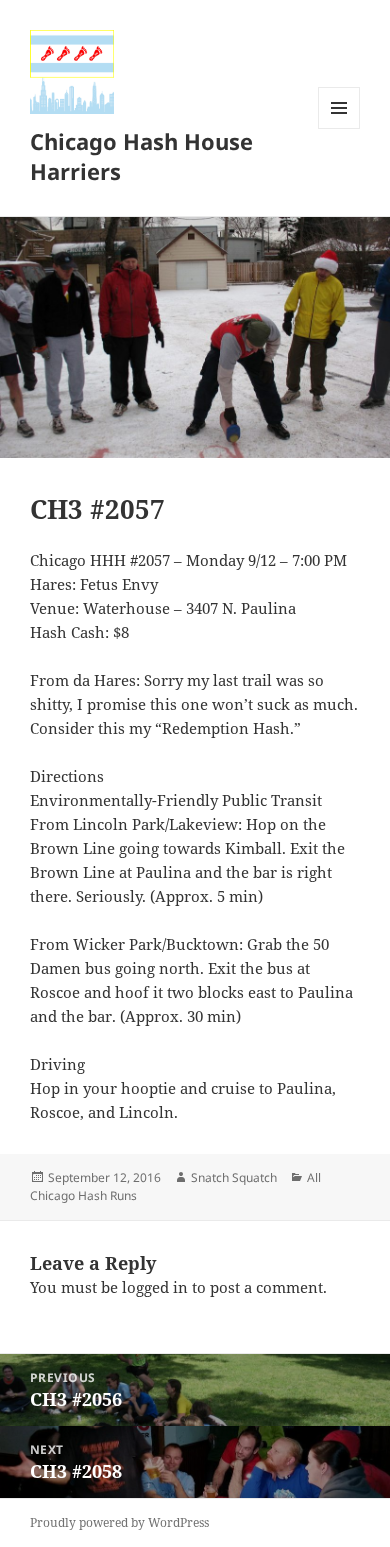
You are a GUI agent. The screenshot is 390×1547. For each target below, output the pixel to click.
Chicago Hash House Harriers (141, 156)
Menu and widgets (339, 128)
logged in (155, 1287)
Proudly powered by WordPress (119, 1522)
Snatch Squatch (234, 1177)
